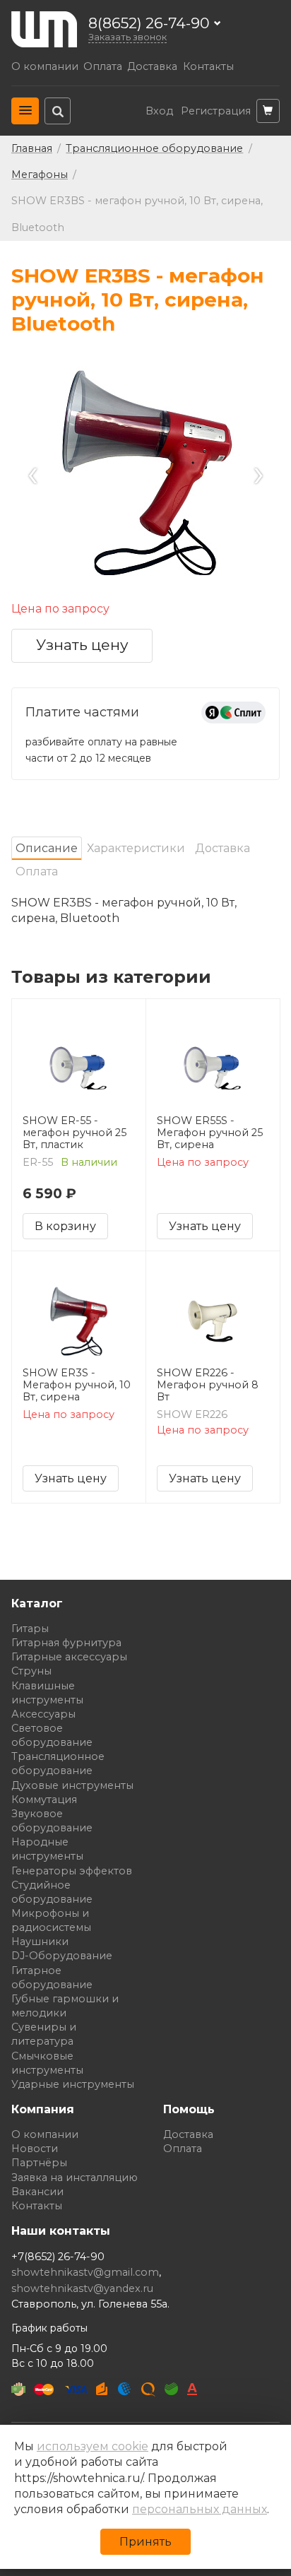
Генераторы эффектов (72, 1871)
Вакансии (37, 2192)
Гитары (30, 1629)
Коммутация (44, 1800)
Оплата (103, 67)
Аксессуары (43, 1714)
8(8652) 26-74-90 (149, 24)
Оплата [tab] (37, 872)
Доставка (152, 67)
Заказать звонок (127, 37)
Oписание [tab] (47, 848)
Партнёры (39, 2163)
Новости (35, 2149)
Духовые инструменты (72, 1785)
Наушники (40, 1942)
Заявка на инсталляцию (75, 2178)
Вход (159, 111)
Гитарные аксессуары (69, 1657)
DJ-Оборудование (62, 1956)
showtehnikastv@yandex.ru (82, 2288)
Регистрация (216, 111)
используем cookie (93, 2446)
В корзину (65, 1226)
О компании (45, 67)
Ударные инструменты (73, 2084)
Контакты (208, 67)
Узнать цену (82, 645)
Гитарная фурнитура (66, 1643)
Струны (31, 1671)
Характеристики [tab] (136, 848)
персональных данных (200, 2509)
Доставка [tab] (222, 848)
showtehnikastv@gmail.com (85, 2272)
